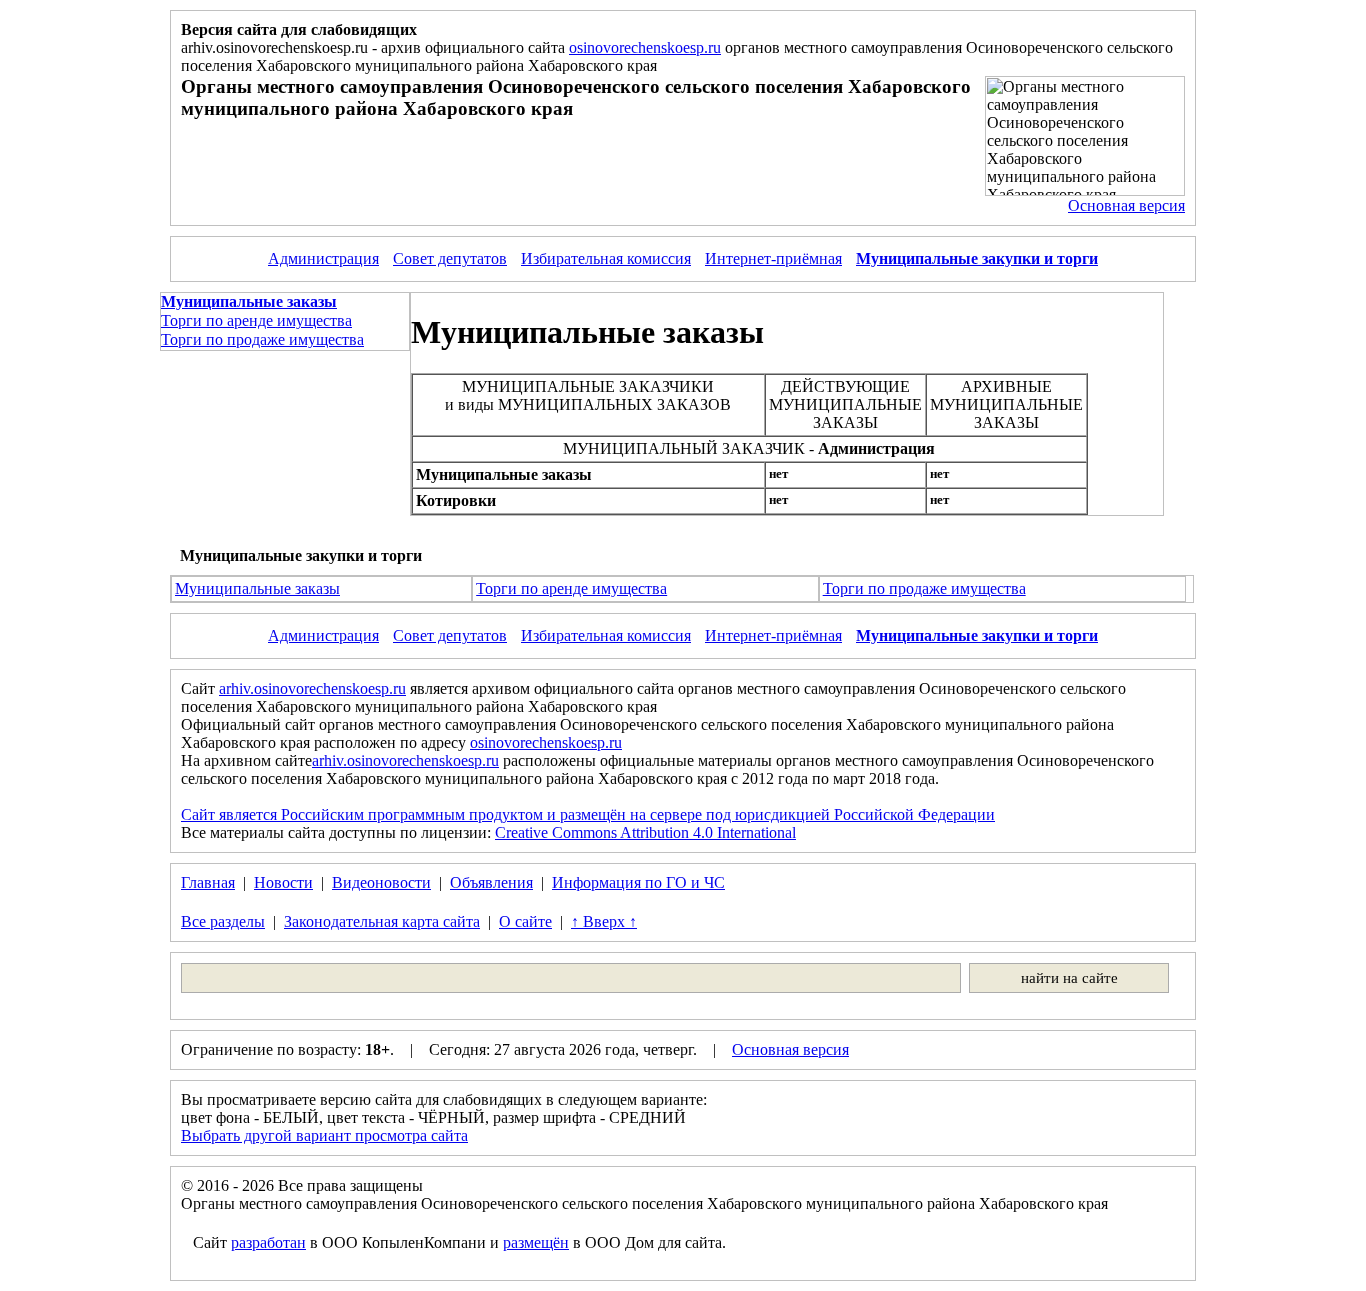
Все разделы (223, 921)
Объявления (491, 882)
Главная (208, 882)
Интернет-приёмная (773, 258)
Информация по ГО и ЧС (638, 882)
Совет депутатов (450, 258)
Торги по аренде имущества (256, 320)
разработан (268, 1242)
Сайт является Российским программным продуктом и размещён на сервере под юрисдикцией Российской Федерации (588, 814)
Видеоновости (381, 882)
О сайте (525, 921)
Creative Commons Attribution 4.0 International (645, 832)
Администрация (323, 258)
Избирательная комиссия (606, 258)
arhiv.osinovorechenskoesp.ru (312, 688)
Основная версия (1126, 205)
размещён (536, 1242)
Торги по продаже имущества (262, 339)
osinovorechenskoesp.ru (645, 47)
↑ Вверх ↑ (604, 921)
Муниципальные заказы (257, 588)
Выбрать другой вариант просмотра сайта (324, 1135)
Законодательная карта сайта (382, 921)
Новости (283, 882)
